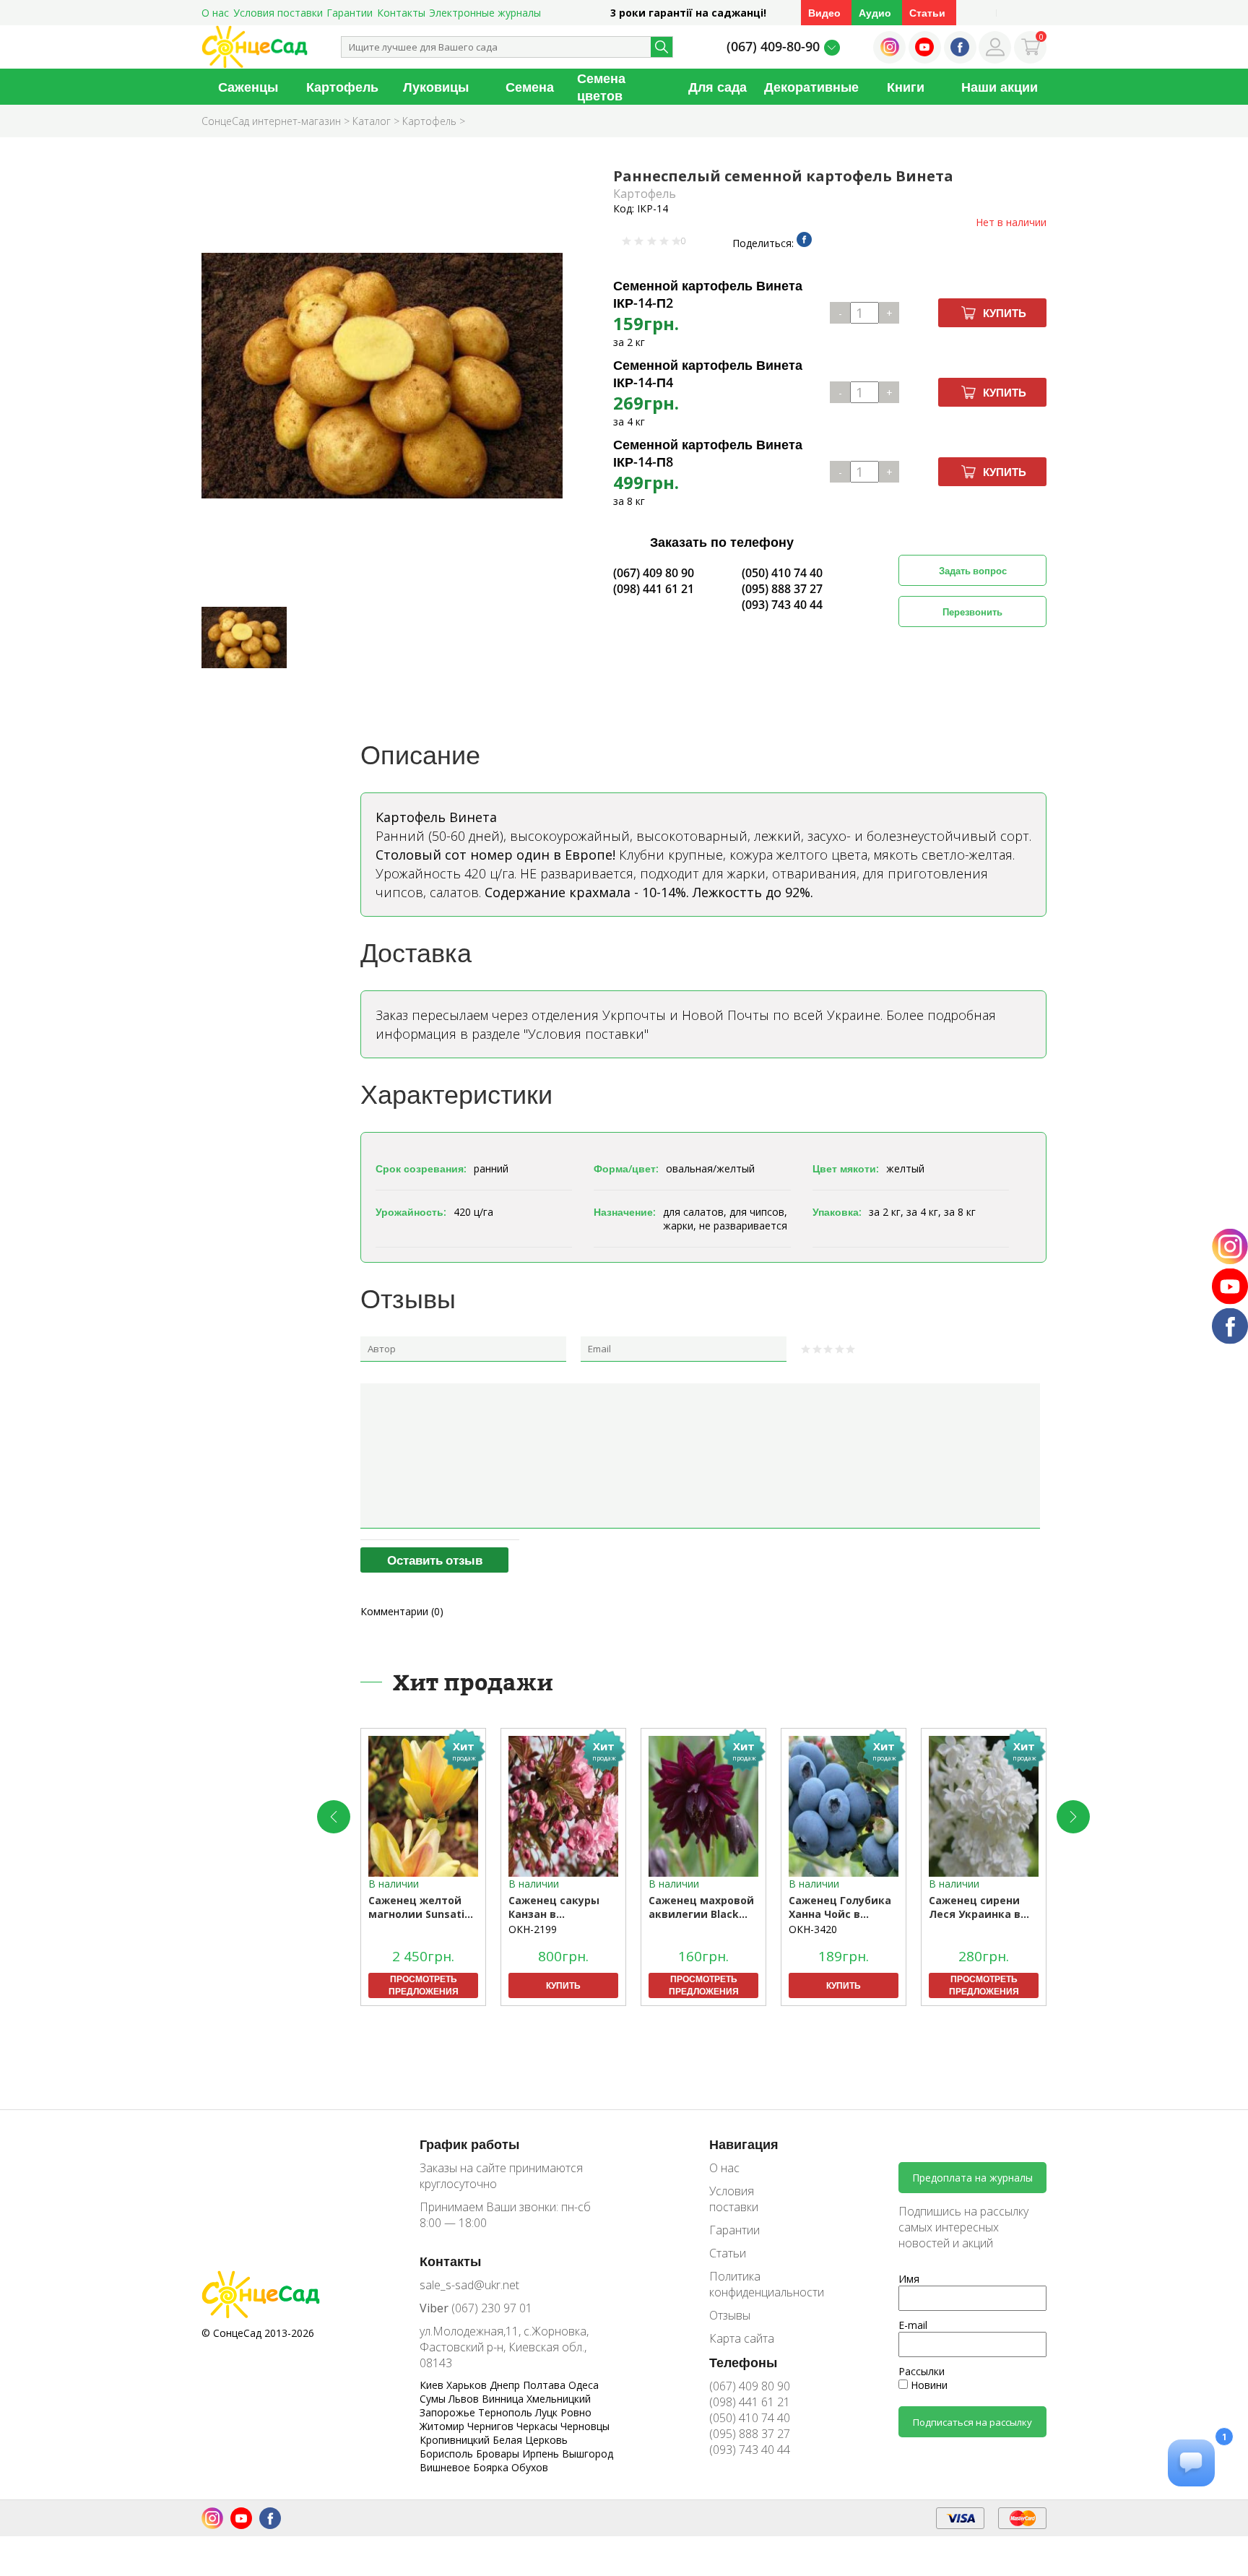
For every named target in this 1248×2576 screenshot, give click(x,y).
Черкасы (538, 2426)
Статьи (927, 13)
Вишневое (446, 2467)
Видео (824, 13)
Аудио (875, 13)
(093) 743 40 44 (782, 605)
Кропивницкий (456, 2440)
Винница (504, 2399)
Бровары (499, 2454)
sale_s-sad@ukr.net (469, 2285)
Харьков (468, 2385)
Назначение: (625, 1212)
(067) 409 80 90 (654, 573)
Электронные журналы (485, 13)
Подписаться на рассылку (972, 2422)
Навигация (744, 2144)
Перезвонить (972, 612)
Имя (909, 2279)
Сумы (434, 2399)
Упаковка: (837, 1212)
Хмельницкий (559, 2399)
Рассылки (922, 2371)
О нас (215, 13)
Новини (928, 2385)
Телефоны (743, 2362)
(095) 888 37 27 (782, 589)
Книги (906, 87)
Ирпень (542, 2454)
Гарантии (350, 13)
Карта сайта (742, 2338)
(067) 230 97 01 (476, 2308)
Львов (465, 2399)
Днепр (506, 2385)
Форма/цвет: (626, 1168)
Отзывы (730, 2315)
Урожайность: (411, 1212)
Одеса (584, 2385)
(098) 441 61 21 (654, 589)
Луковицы (436, 87)
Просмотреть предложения (424, 1985)
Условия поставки (278, 13)
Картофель (342, 87)
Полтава (546, 2385)
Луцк (548, 2412)
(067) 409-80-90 (773, 46)
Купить (1005, 313)
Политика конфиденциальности (756, 2284)
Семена (530, 87)
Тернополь (507, 2412)
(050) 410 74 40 (782, 573)
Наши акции (1000, 87)
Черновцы (585, 2426)
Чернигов (492, 2426)
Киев (433, 2385)
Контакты (401, 13)
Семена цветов (601, 87)
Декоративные (811, 87)
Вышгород (588, 2454)
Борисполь (448, 2454)
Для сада (718, 87)
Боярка (492, 2467)
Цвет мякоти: (846, 1168)
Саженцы (248, 87)
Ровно (576, 2412)
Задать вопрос (973, 571)
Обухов (530, 2467)
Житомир (443, 2426)
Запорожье (449, 2412)
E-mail (913, 2325)
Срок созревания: (421, 1168)
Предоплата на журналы (972, 2178)
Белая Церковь (530, 2440)
